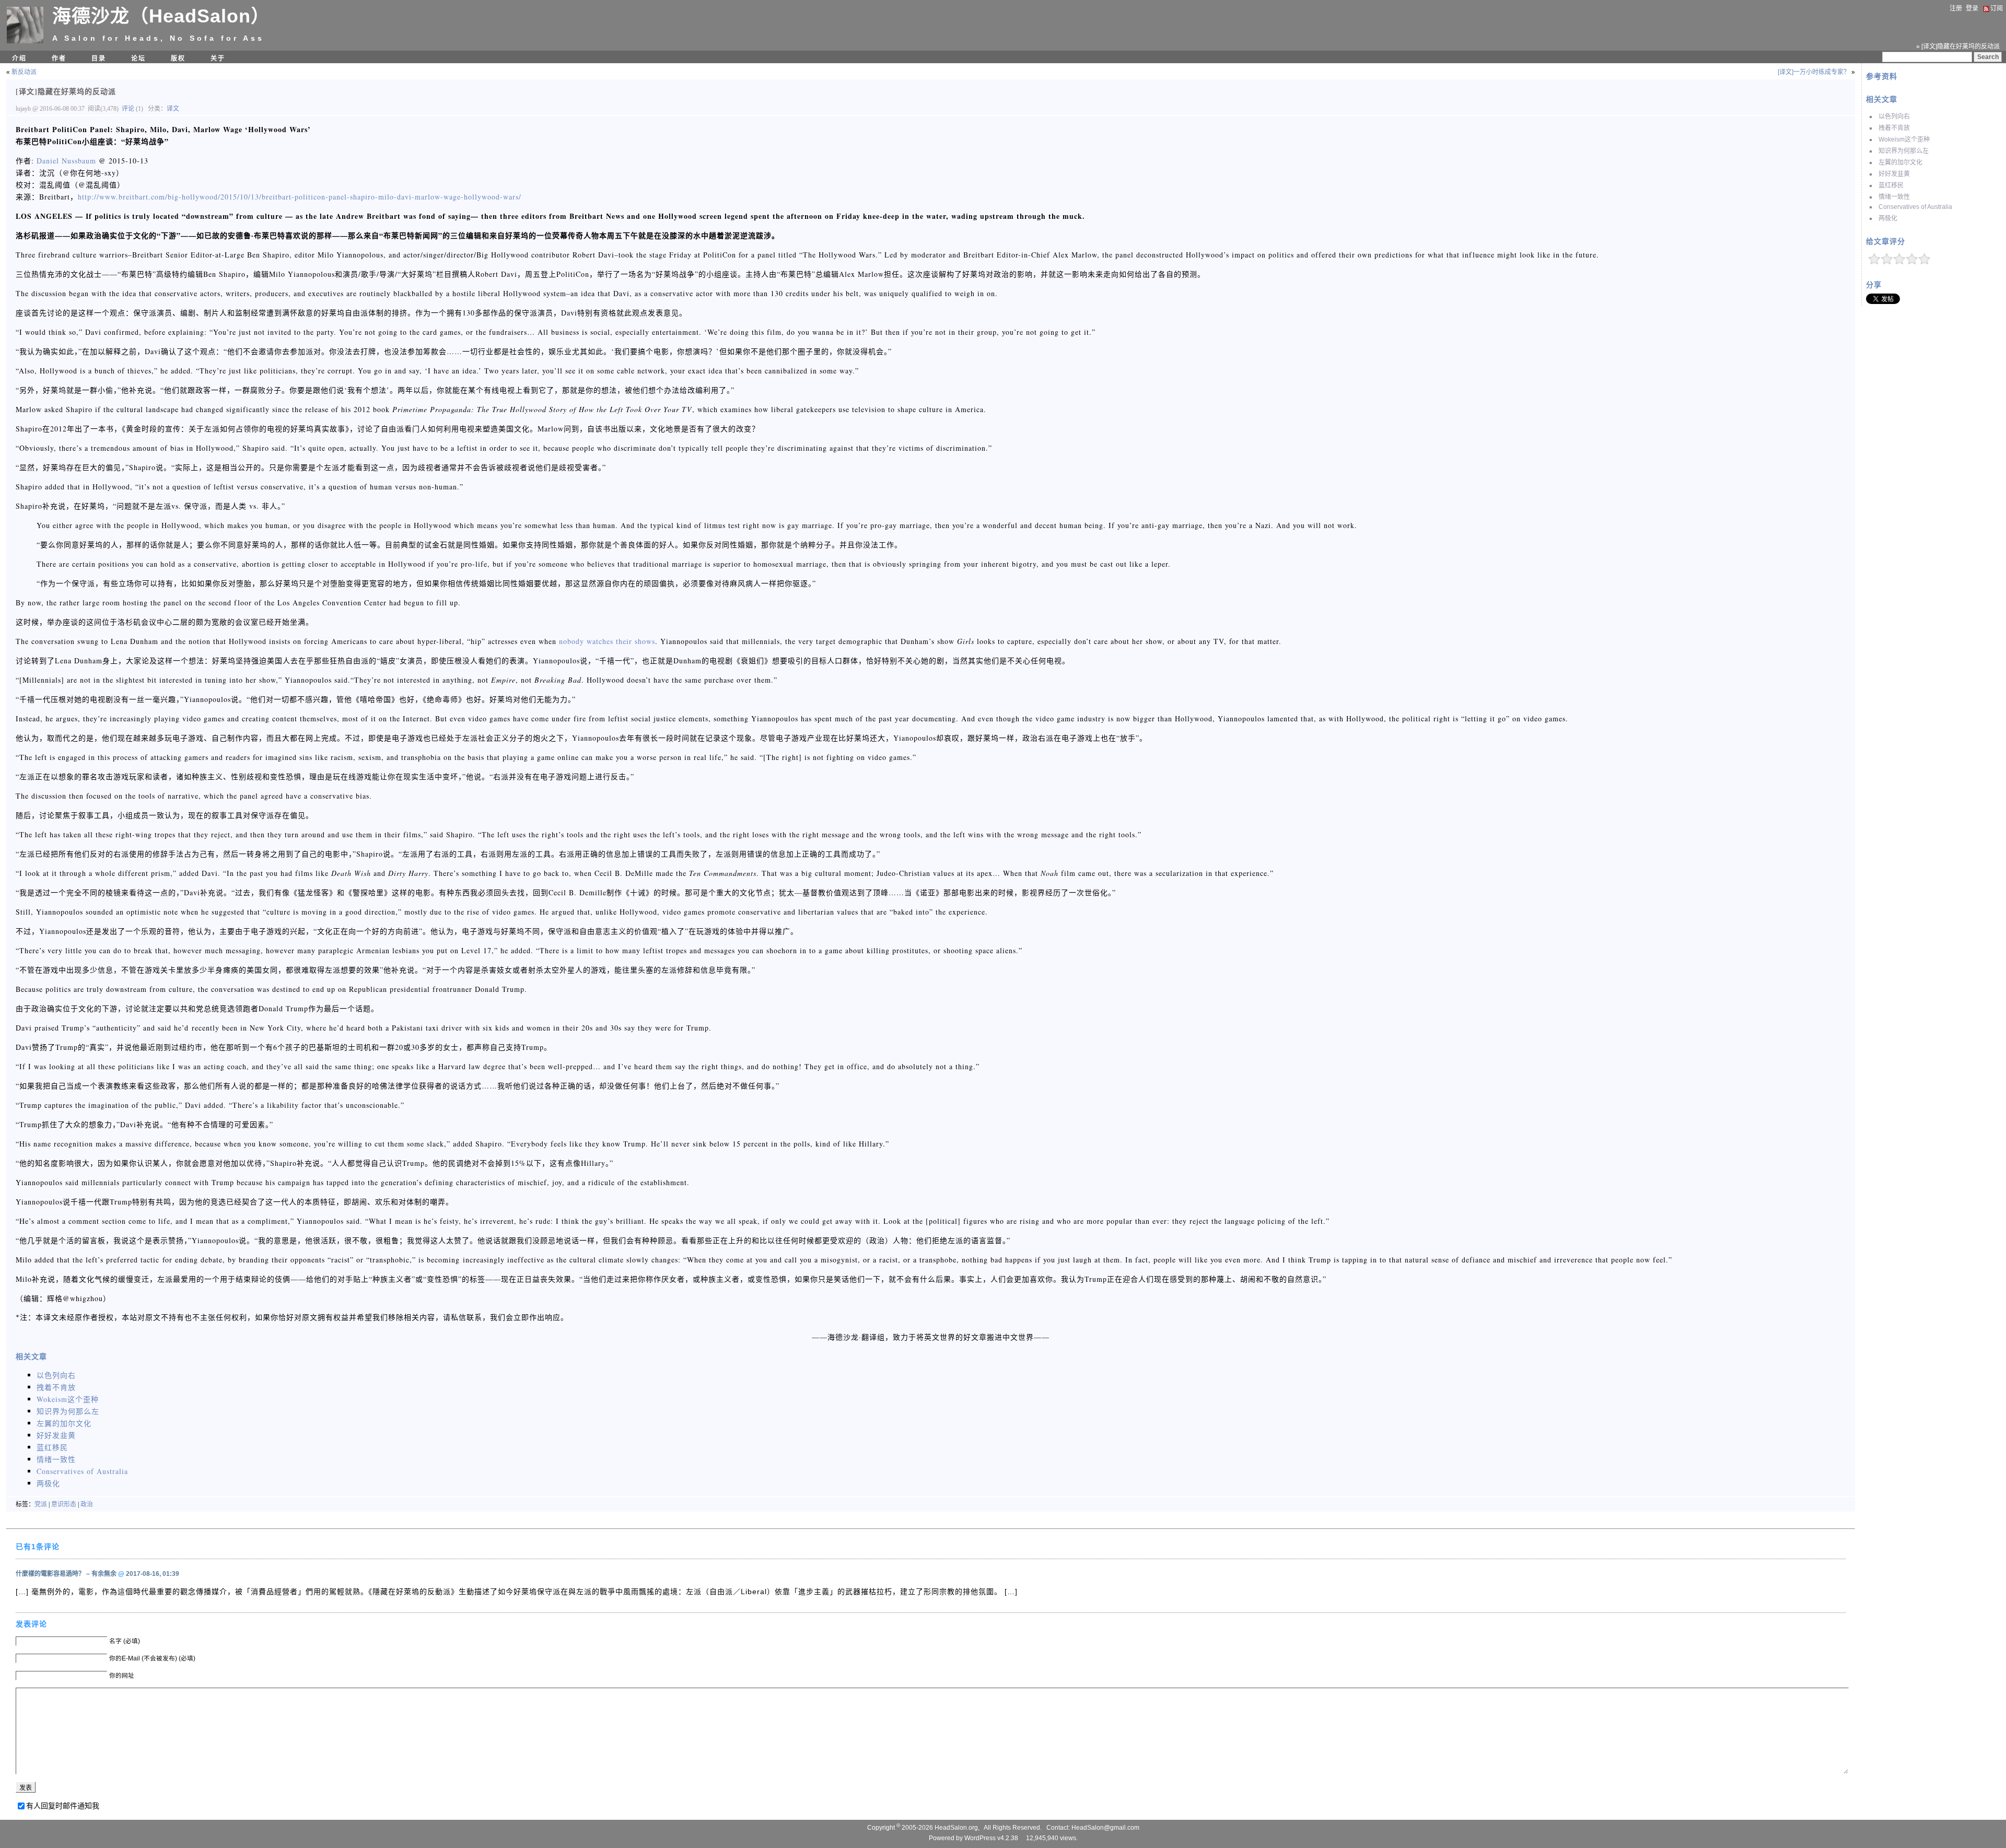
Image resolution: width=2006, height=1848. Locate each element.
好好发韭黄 (1894, 174)
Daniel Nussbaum (66, 161)
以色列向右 (1894, 116)
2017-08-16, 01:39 (153, 1574)
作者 (59, 59)
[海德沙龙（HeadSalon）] (25, 41)
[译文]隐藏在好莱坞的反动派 (66, 91)
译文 (173, 109)
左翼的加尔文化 (1900, 162)
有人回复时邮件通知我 (63, 1806)
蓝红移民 (1891, 185)
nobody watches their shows (607, 641)
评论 (128, 109)
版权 (178, 59)
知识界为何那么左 (1904, 151)
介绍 (19, 59)
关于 (218, 59)
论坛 (138, 59)
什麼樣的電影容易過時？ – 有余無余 (66, 1574)
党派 (41, 1504)
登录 (1972, 8)
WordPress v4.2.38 (991, 1838)
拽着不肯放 (1894, 128)
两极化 (1888, 218)
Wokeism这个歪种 (1904, 139)
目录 (99, 59)
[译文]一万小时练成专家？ (1814, 72)
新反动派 (24, 72)
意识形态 (64, 1504)
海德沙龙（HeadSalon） (161, 16)
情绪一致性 (1894, 197)
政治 (87, 1504)
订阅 (1997, 8)
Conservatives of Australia (1915, 207)
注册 (1956, 8)
